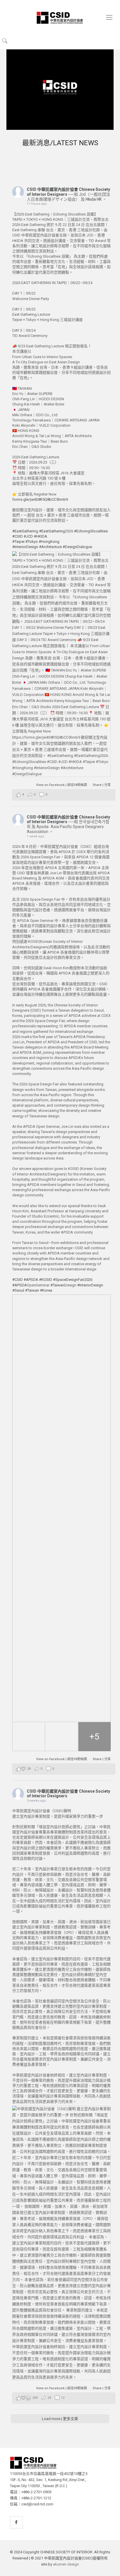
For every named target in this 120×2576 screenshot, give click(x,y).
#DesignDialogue (77, 547)
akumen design (66, 2564)
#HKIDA (40, 536)
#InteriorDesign (25, 547)
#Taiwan (57, 1285)
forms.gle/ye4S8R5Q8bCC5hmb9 (40, 499)
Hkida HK (94, 199)
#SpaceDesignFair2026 (73, 1280)
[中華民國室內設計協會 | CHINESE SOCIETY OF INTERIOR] (60, 17)
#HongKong (49, 542)
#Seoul (18, 1290)
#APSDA (31, 1280)
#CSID (17, 536)
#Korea (46, 1290)
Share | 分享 (102, 785)
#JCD (28, 536)
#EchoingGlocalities (91, 531)
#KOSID (46, 1280)
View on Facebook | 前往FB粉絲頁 (62, 785)
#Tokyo (32, 542)
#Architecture (50, 547)
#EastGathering (25, 531)
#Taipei (18, 542)
